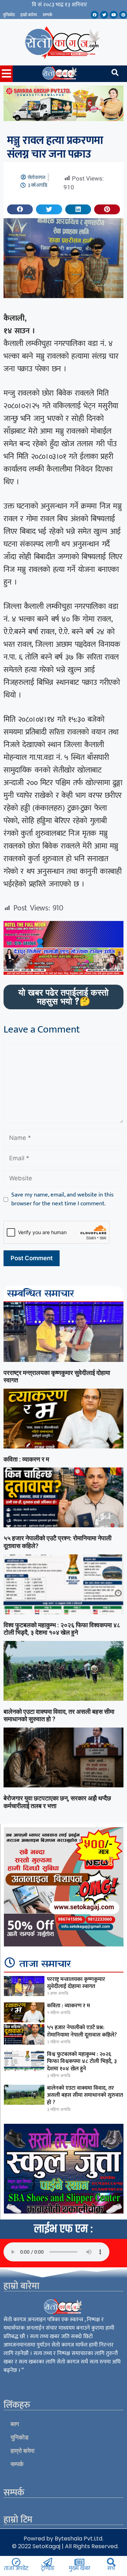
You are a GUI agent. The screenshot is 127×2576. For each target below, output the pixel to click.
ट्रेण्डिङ (48, 2568)
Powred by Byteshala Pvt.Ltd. (64, 2539)
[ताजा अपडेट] (16, 2562)
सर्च (111, 2568)
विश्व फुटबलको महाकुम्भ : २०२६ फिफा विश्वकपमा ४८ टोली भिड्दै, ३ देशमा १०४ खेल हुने (62, 1629)
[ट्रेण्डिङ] (48, 2562)
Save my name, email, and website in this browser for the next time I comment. (62, 1199)
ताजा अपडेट (16, 2568)
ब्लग (15, 2424)
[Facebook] (95, 15)
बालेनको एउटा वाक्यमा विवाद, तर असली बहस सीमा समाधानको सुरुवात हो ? (85, 2095)
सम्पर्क (47, 15)
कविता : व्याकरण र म (26, 1459)
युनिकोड (9, 15)
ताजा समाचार (45, 1964)
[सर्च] (111, 2562)
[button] (20, 209)
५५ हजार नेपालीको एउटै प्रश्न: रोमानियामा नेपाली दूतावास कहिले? (82, 2031)
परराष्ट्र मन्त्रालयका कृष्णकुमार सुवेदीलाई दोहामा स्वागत (76, 1983)
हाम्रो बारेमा (29, 15)
